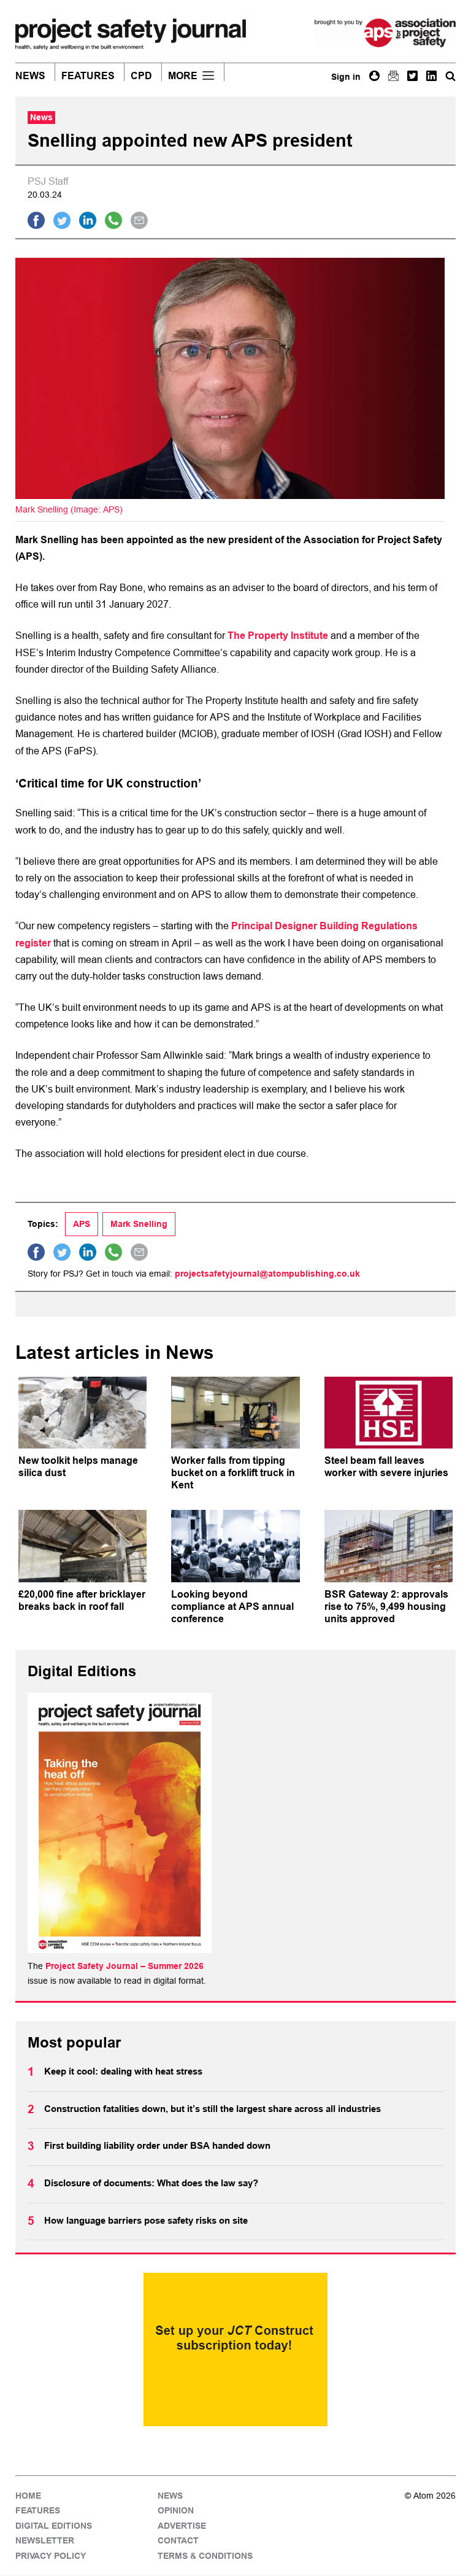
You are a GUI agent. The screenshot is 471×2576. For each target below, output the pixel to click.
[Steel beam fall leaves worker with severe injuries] (389, 1413)
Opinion (176, 2511)
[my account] (374, 76)
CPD (141, 76)
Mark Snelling (139, 1224)
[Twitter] (412, 76)
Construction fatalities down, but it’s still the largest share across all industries (213, 2109)
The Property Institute (278, 636)
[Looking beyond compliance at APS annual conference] (235, 1546)
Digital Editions (54, 2526)
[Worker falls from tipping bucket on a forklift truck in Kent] (235, 1413)
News (30, 76)
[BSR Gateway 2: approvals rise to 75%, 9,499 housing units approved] (389, 1546)
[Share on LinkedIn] (88, 220)
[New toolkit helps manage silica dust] (82, 1413)
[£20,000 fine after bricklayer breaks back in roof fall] (82, 1546)
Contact (178, 2541)
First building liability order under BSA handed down (157, 2146)
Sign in (346, 77)
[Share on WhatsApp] (113, 220)
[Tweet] (62, 220)
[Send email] (139, 220)
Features (88, 76)
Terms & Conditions (205, 2556)
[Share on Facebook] (36, 220)
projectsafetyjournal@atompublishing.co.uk (267, 1274)
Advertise (182, 2526)
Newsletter (45, 2541)
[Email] (393, 76)
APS (82, 1224)
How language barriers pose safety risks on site (146, 2221)
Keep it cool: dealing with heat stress (123, 2071)
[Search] (450, 76)
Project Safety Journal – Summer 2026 (124, 1966)
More (183, 76)
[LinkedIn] (431, 76)
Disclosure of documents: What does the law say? (151, 2183)
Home (28, 2496)
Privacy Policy (51, 2556)
